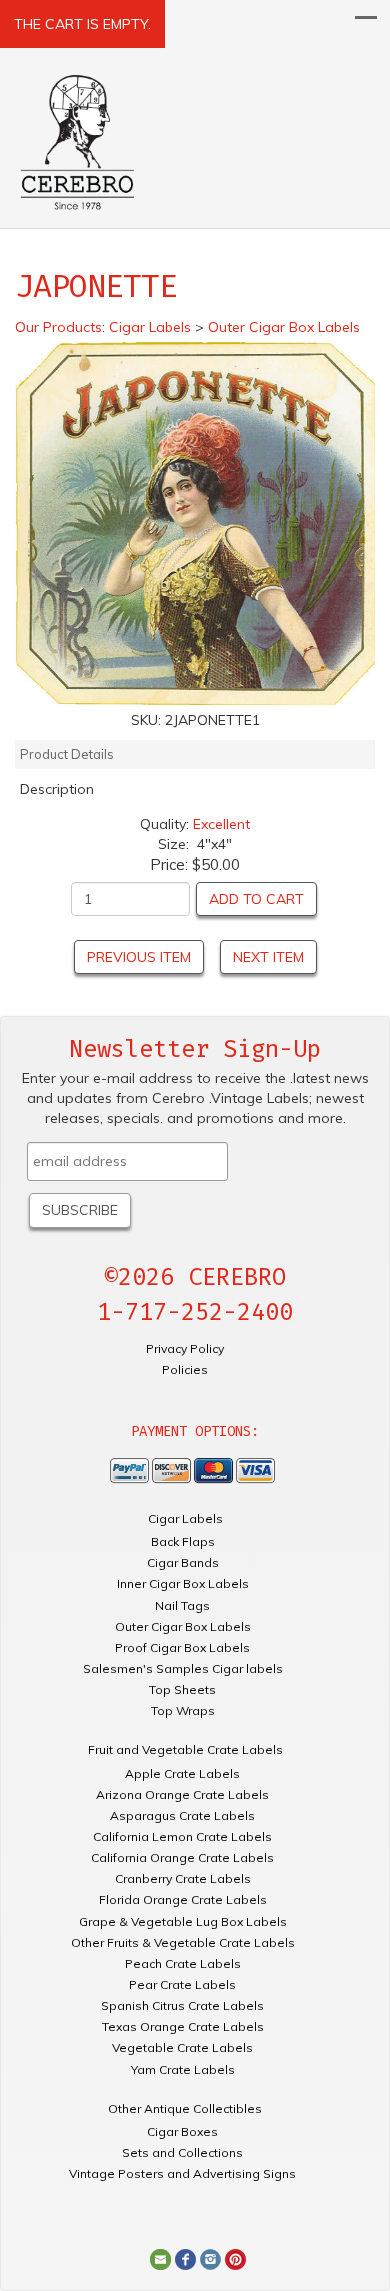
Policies (185, 1369)
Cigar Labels (185, 1518)
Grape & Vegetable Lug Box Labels (183, 1921)
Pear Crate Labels (182, 1984)
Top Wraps (183, 1710)
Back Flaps (183, 1541)
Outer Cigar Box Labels (183, 1626)
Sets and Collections (182, 2152)
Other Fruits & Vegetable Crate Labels (183, 1942)
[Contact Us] (160, 2258)
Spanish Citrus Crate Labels (182, 2005)
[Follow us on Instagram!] (210, 2258)
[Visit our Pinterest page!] (235, 2258)
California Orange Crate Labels (182, 1857)
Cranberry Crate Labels (183, 1878)
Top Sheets (182, 1689)
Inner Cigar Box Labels (183, 1583)
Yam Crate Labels (183, 2069)
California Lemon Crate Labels (182, 1836)
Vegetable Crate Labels (182, 2047)
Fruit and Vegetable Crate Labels (185, 1749)
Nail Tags (182, 1605)
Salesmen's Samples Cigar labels (183, 1668)
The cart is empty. (82, 24)
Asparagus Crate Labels (182, 1815)
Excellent (221, 824)
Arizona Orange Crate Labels (182, 1794)
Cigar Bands (183, 1562)
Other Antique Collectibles (185, 2108)
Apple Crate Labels (182, 1773)
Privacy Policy (185, 1348)
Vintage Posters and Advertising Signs (182, 2173)
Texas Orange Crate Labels (183, 2026)
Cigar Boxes (182, 2131)
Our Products (58, 327)
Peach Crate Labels (183, 1963)
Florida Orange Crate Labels (183, 1899)
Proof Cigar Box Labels (182, 1647)
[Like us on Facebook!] (185, 2258)
